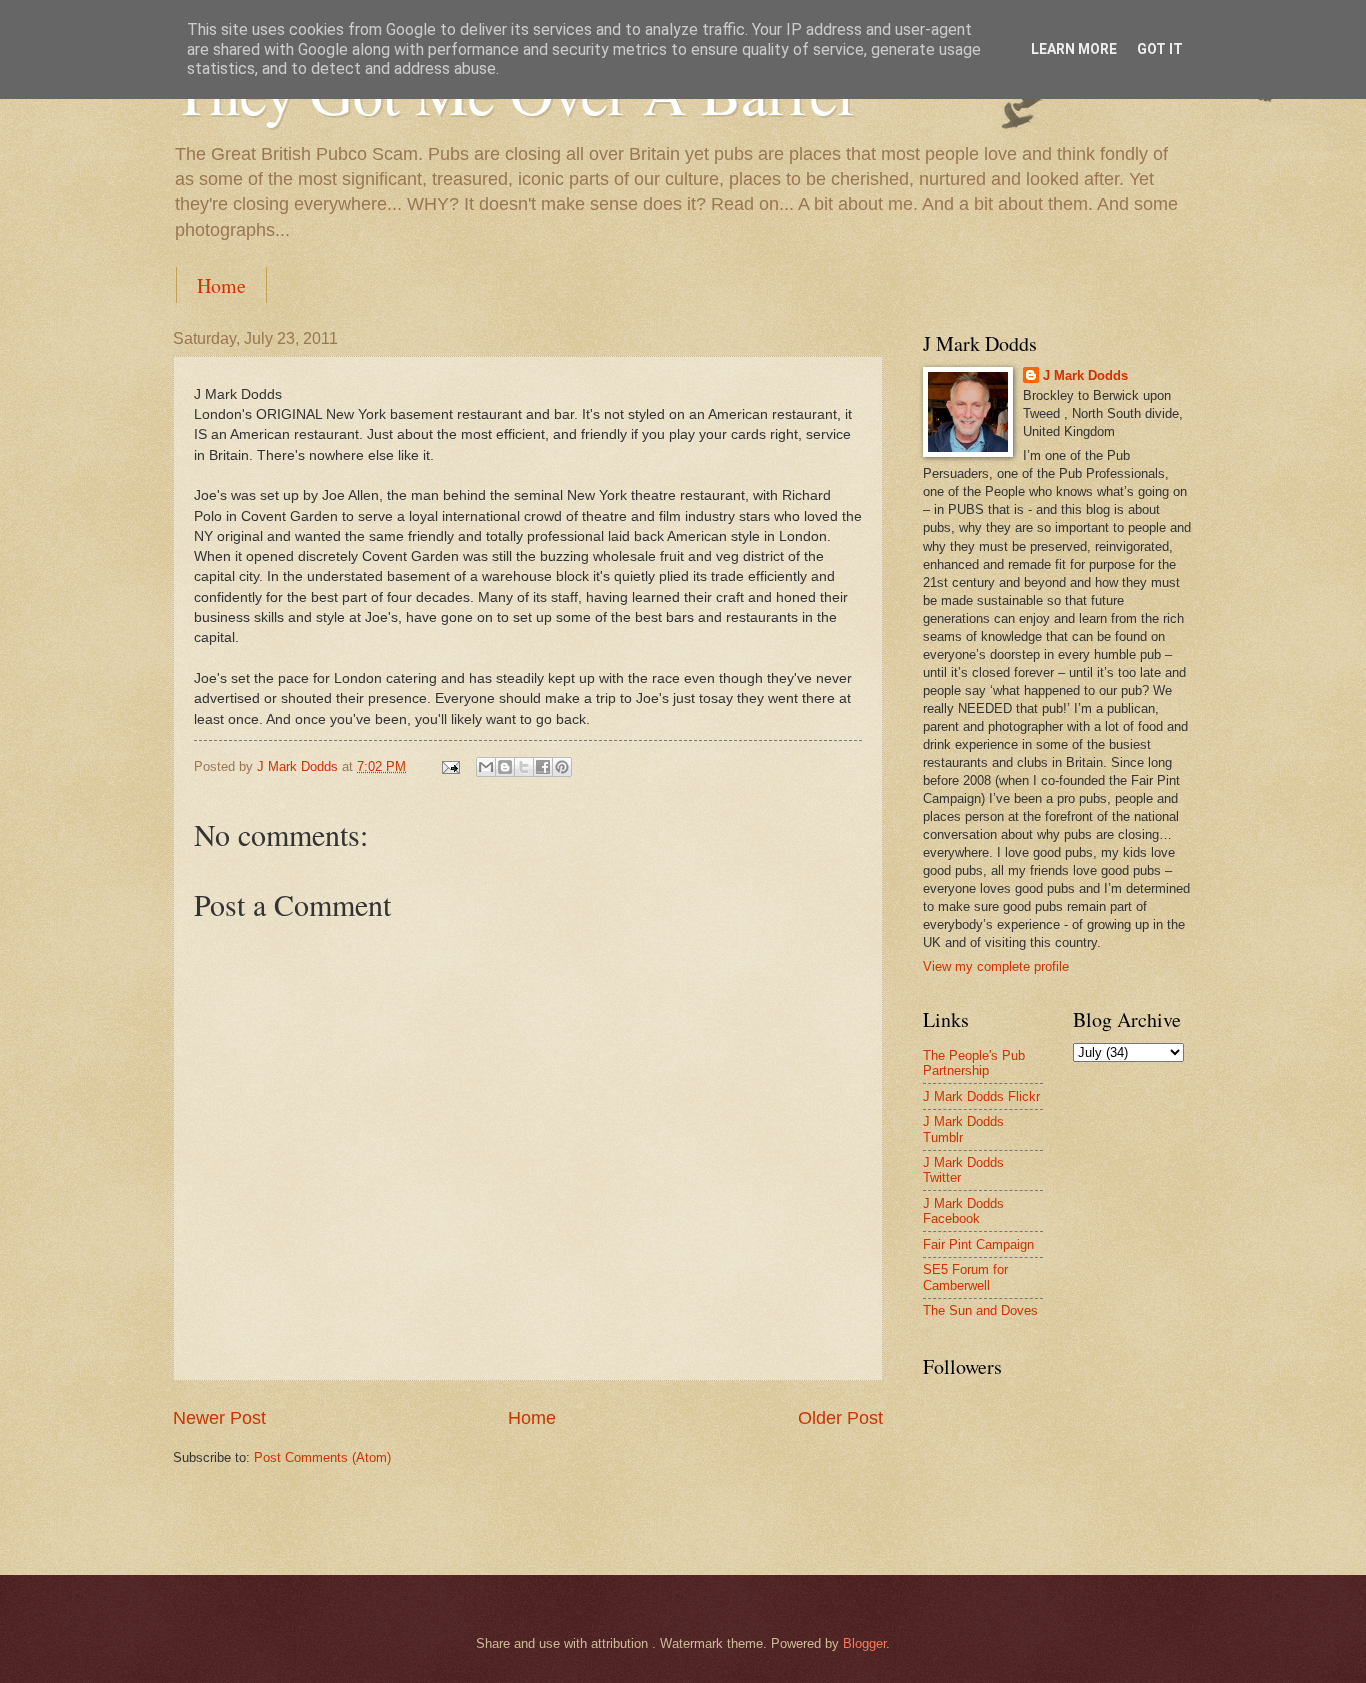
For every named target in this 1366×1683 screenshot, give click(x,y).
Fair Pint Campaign (978, 1244)
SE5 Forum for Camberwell (965, 1277)
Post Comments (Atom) (322, 1457)
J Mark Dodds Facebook (963, 1211)
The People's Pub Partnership (974, 1063)
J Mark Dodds (1085, 375)
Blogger (864, 1643)
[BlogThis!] (505, 767)
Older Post (840, 1418)
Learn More (1074, 49)
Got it (1160, 49)
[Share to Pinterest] (562, 767)
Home (221, 285)
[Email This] (486, 767)
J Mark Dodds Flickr (981, 1096)
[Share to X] (524, 767)
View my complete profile (996, 966)
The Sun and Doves (980, 1310)
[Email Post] (450, 766)
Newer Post (219, 1418)
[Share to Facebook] (543, 767)
